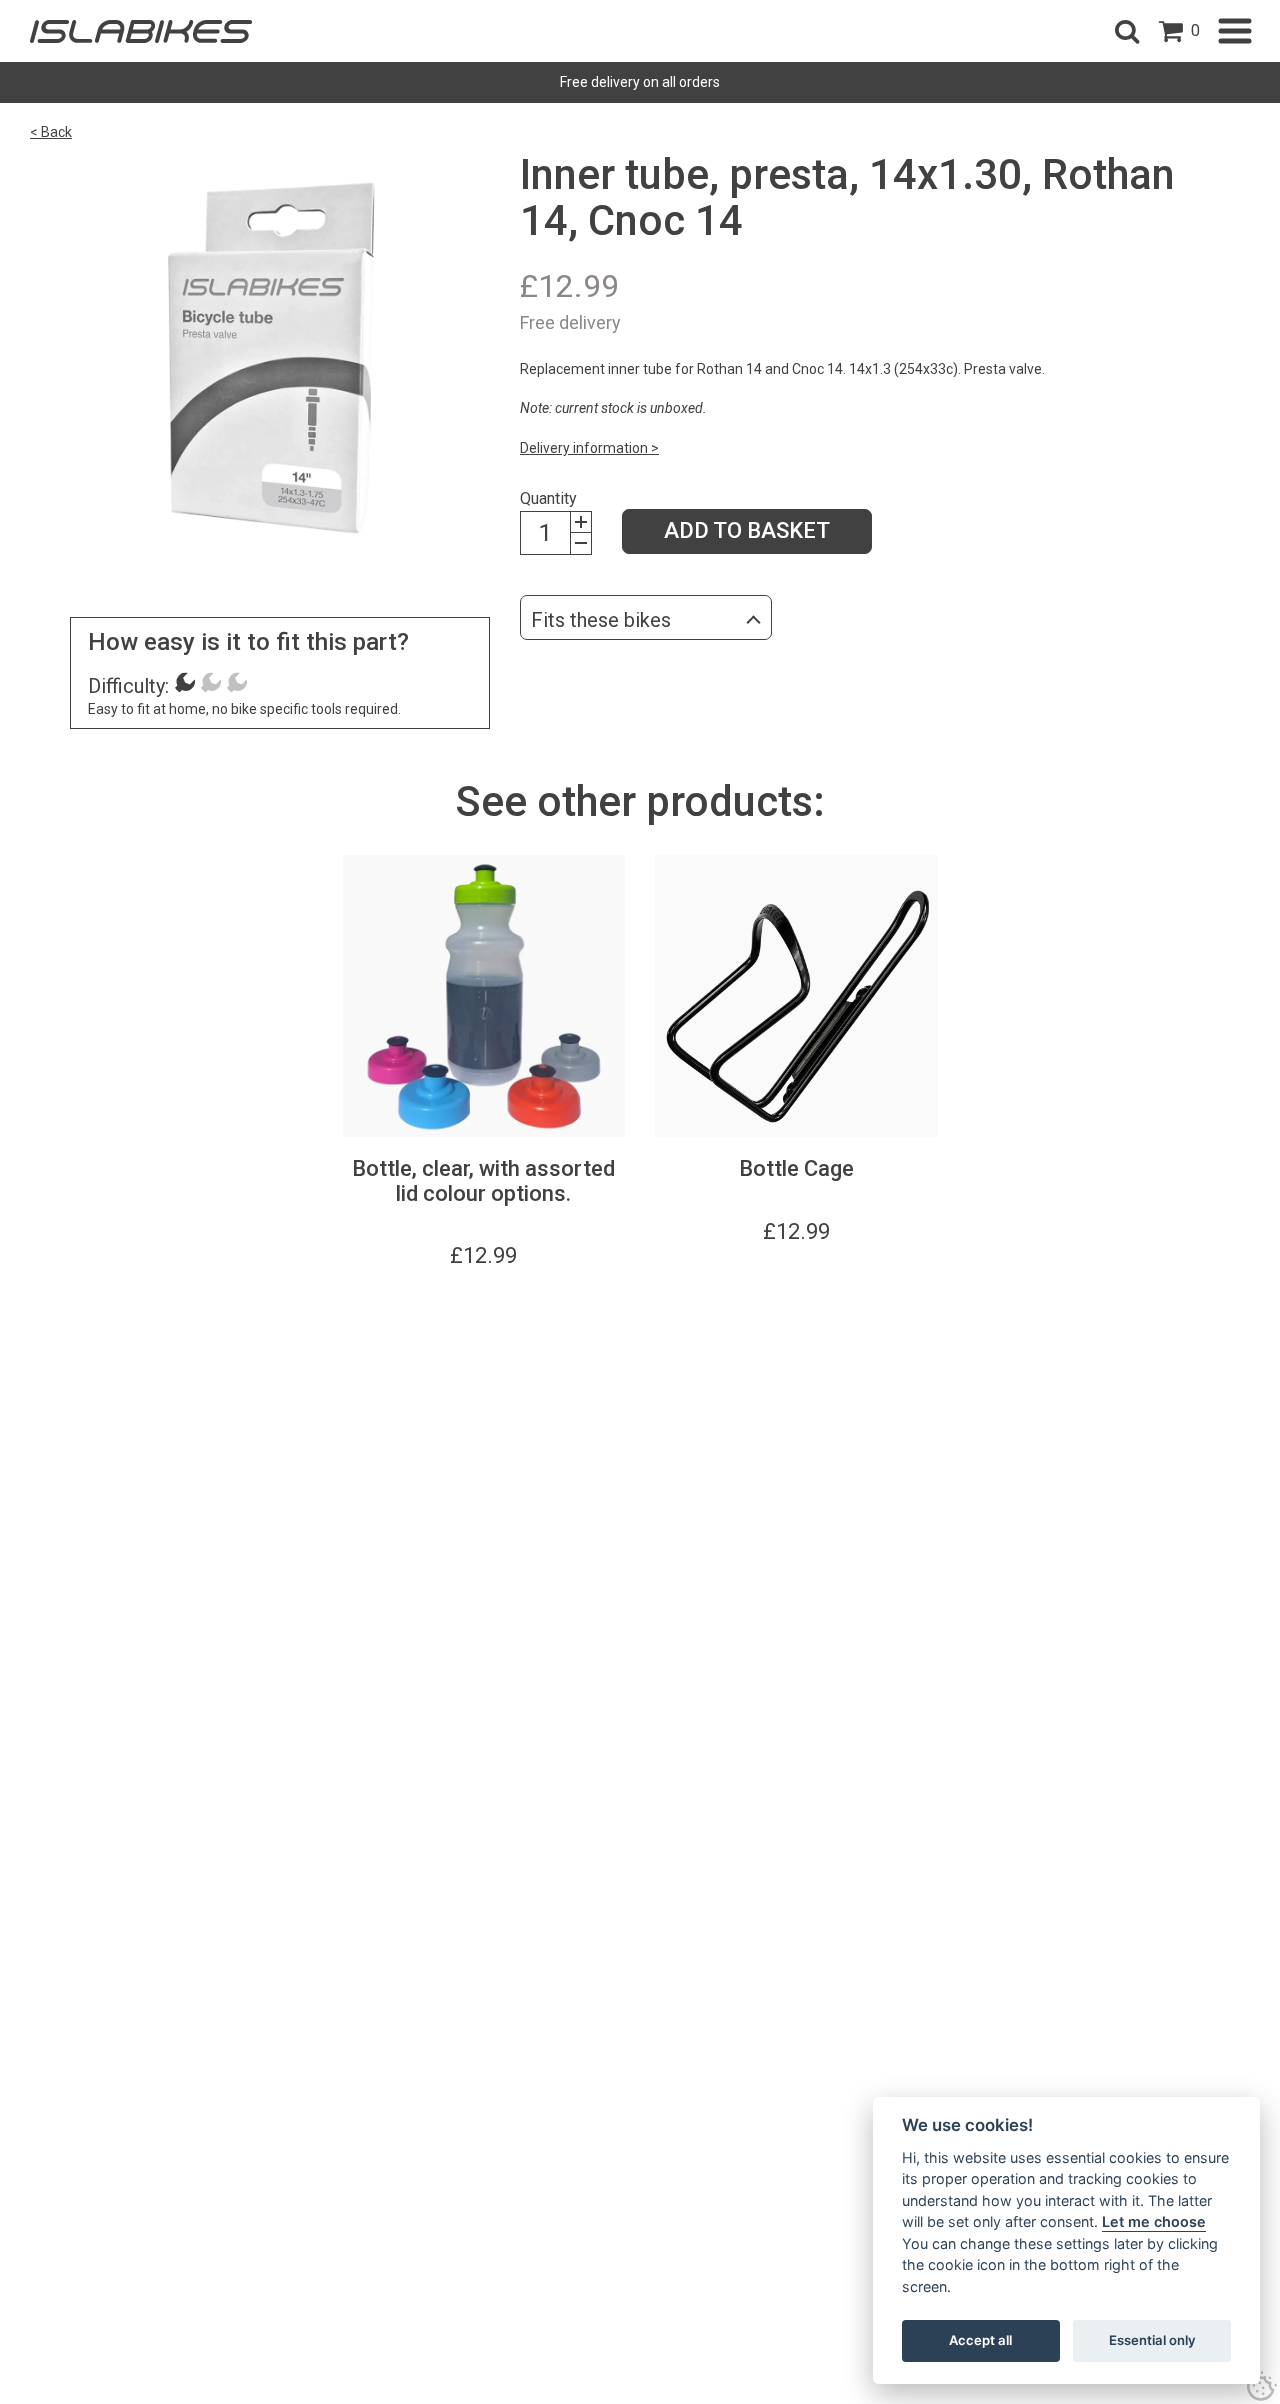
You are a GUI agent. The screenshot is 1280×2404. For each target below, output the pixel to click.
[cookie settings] (1262, 2386)
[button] (1127, 31)
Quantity (548, 498)
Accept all (980, 2340)
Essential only (1152, 2340)
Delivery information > (589, 448)
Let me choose (1154, 2221)
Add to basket (747, 530)
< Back (51, 132)
